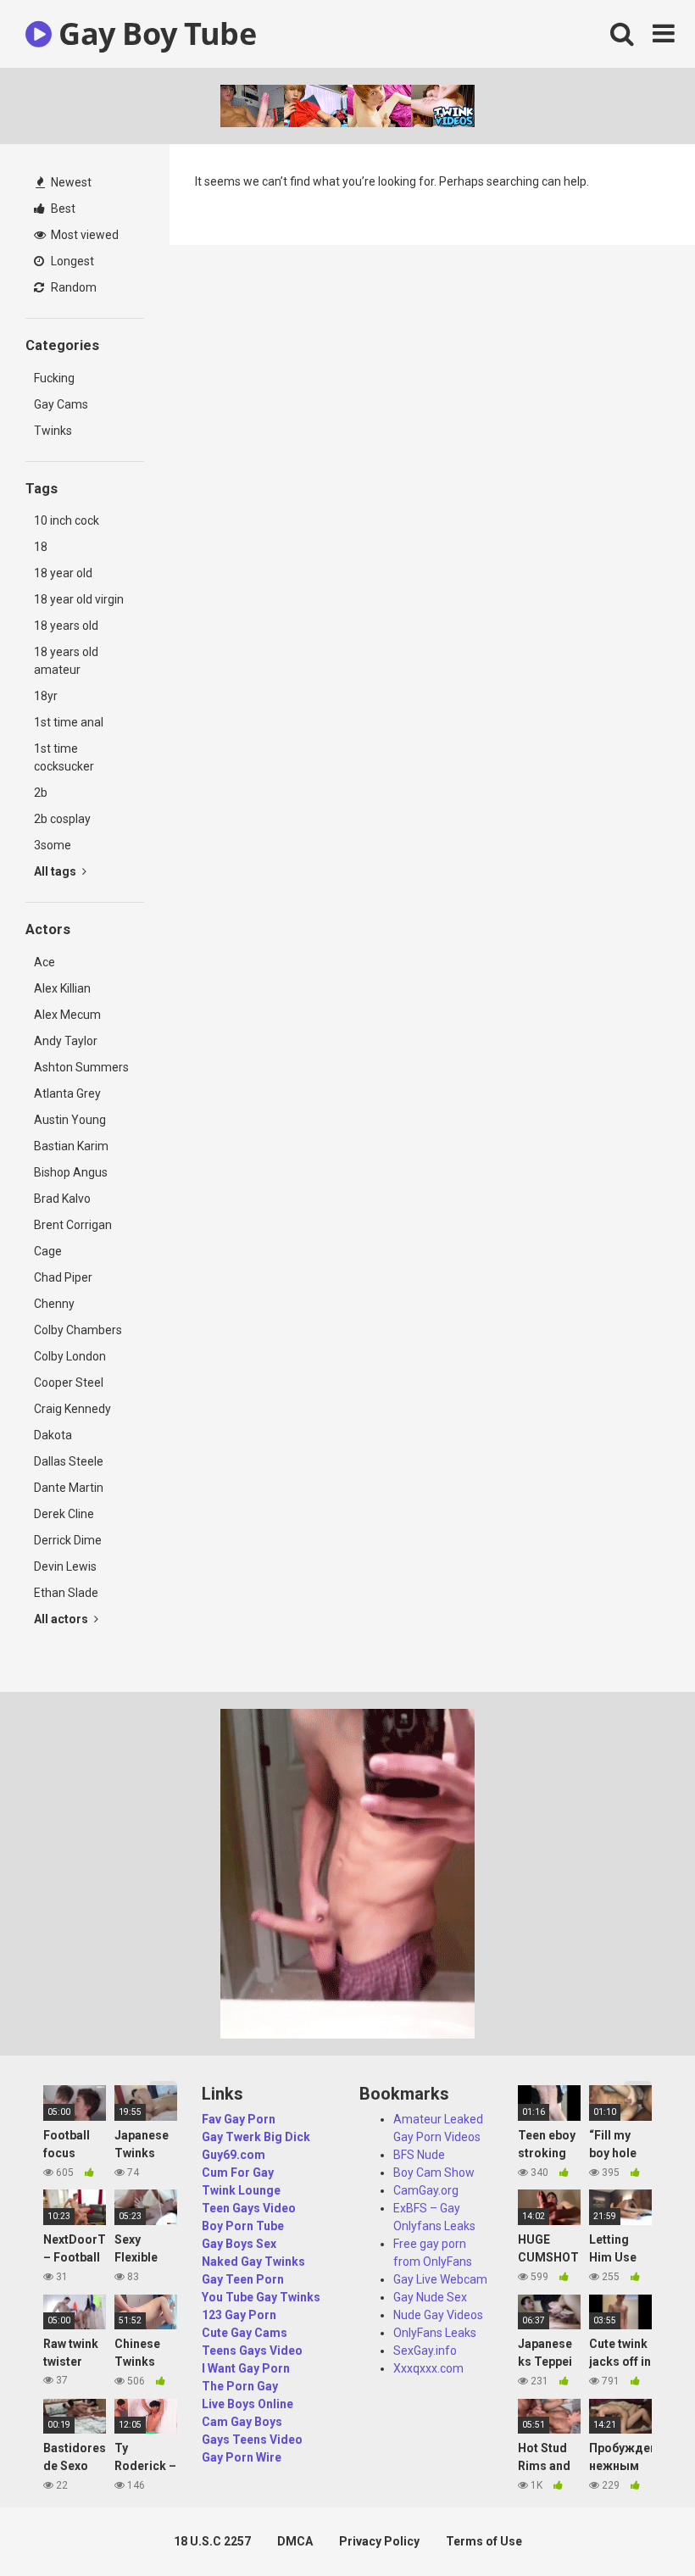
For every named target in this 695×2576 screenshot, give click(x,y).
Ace (44, 962)
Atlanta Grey (67, 1093)
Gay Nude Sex (430, 2297)
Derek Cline (64, 1514)
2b (41, 793)
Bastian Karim (71, 1146)
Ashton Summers (81, 1067)
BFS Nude (419, 2155)
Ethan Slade (66, 1593)
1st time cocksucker (64, 757)
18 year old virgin (79, 599)
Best (62, 209)
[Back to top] (638, 2525)
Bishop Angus (71, 1172)
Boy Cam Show (434, 2173)
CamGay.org (426, 2190)
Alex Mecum (67, 1015)
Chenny (54, 1304)
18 (41, 547)
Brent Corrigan (73, 1225)
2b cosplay (62, 819)
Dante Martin (69, 1488)
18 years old (66, 626)
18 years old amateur (66, 661)
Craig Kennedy (72, 1409)
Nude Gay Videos (438, 2315)
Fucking (54, 378)
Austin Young (70, 1120)
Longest (71, 261)
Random (72, 287)
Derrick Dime (68, 1540)
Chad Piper (63, 1277)
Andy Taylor (66, 1041)
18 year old (63, 573)
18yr (46, 696)
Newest (70, 182)
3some (53, 845)
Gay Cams (61, 404)
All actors (62, 1619)
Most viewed (83, 235)
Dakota (53, 1435)
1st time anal (69, 722)
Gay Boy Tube (154, 33)
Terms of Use (484, 2541)
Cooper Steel (69, 1383)
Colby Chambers (78, 1330)
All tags (56, 871)
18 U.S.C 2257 (212, 2541)
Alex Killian (62, 988)
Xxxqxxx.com (428, 2368)
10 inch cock (67, 520)
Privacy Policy (379, 2541)
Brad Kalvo (62, 1199)
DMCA (295, 2541)
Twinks (53, 431)
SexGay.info (425, 2351)
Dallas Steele (69, 1461)
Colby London (70, 1356)
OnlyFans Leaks (435, 2333)
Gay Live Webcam (440, 2279)
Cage (48, 1251)
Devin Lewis (65, 1566)
